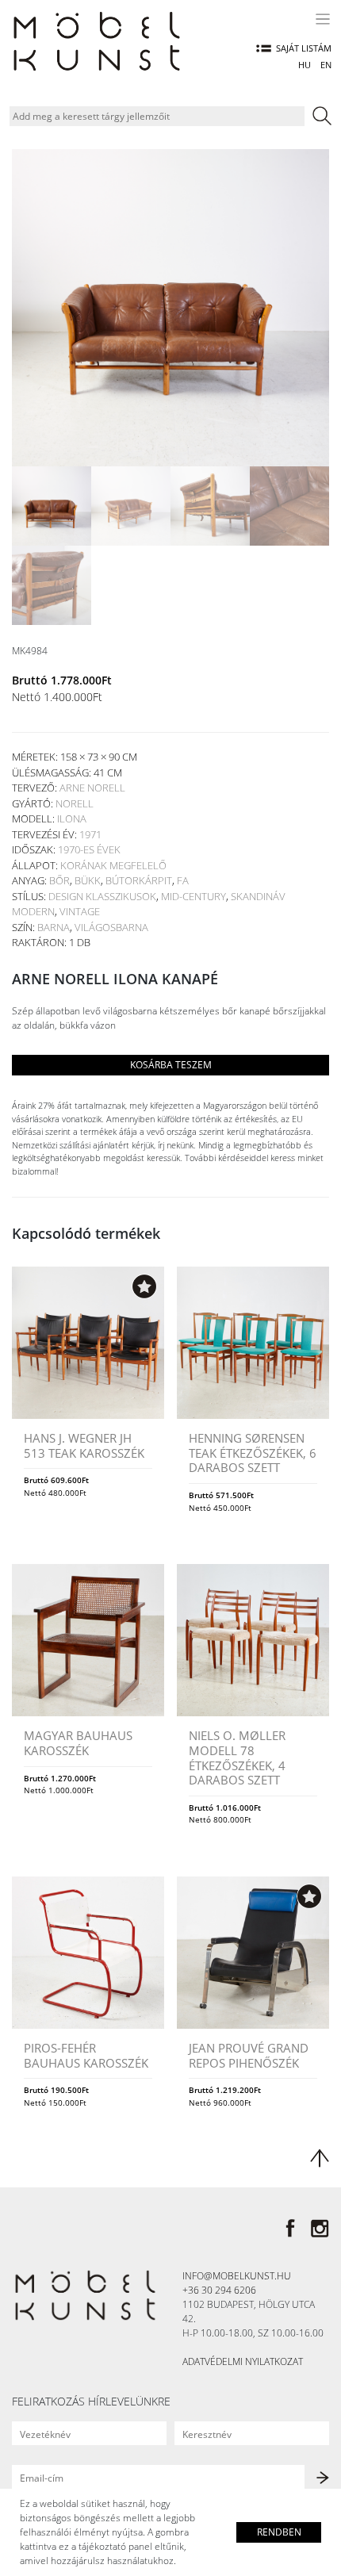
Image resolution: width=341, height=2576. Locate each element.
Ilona (72, 818)
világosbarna (111, 927)
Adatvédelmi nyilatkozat (243, 2361)
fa (183, 880)
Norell (75, 803)
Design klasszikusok (102, 896)
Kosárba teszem (171, 1065)
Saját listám (304, 48)
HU (305, 65)
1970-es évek (89, 849)
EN (326, 65)
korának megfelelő (113, 865)
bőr (59, 880)
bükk (88, 880)
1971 (90, 834)
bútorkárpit (139, 880)
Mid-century (193, 896)
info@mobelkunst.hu (237, 2276)
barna (54, 927)
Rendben (279, 2532)
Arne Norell (92, 788)
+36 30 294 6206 (219, 2290)
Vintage (80, 911)
